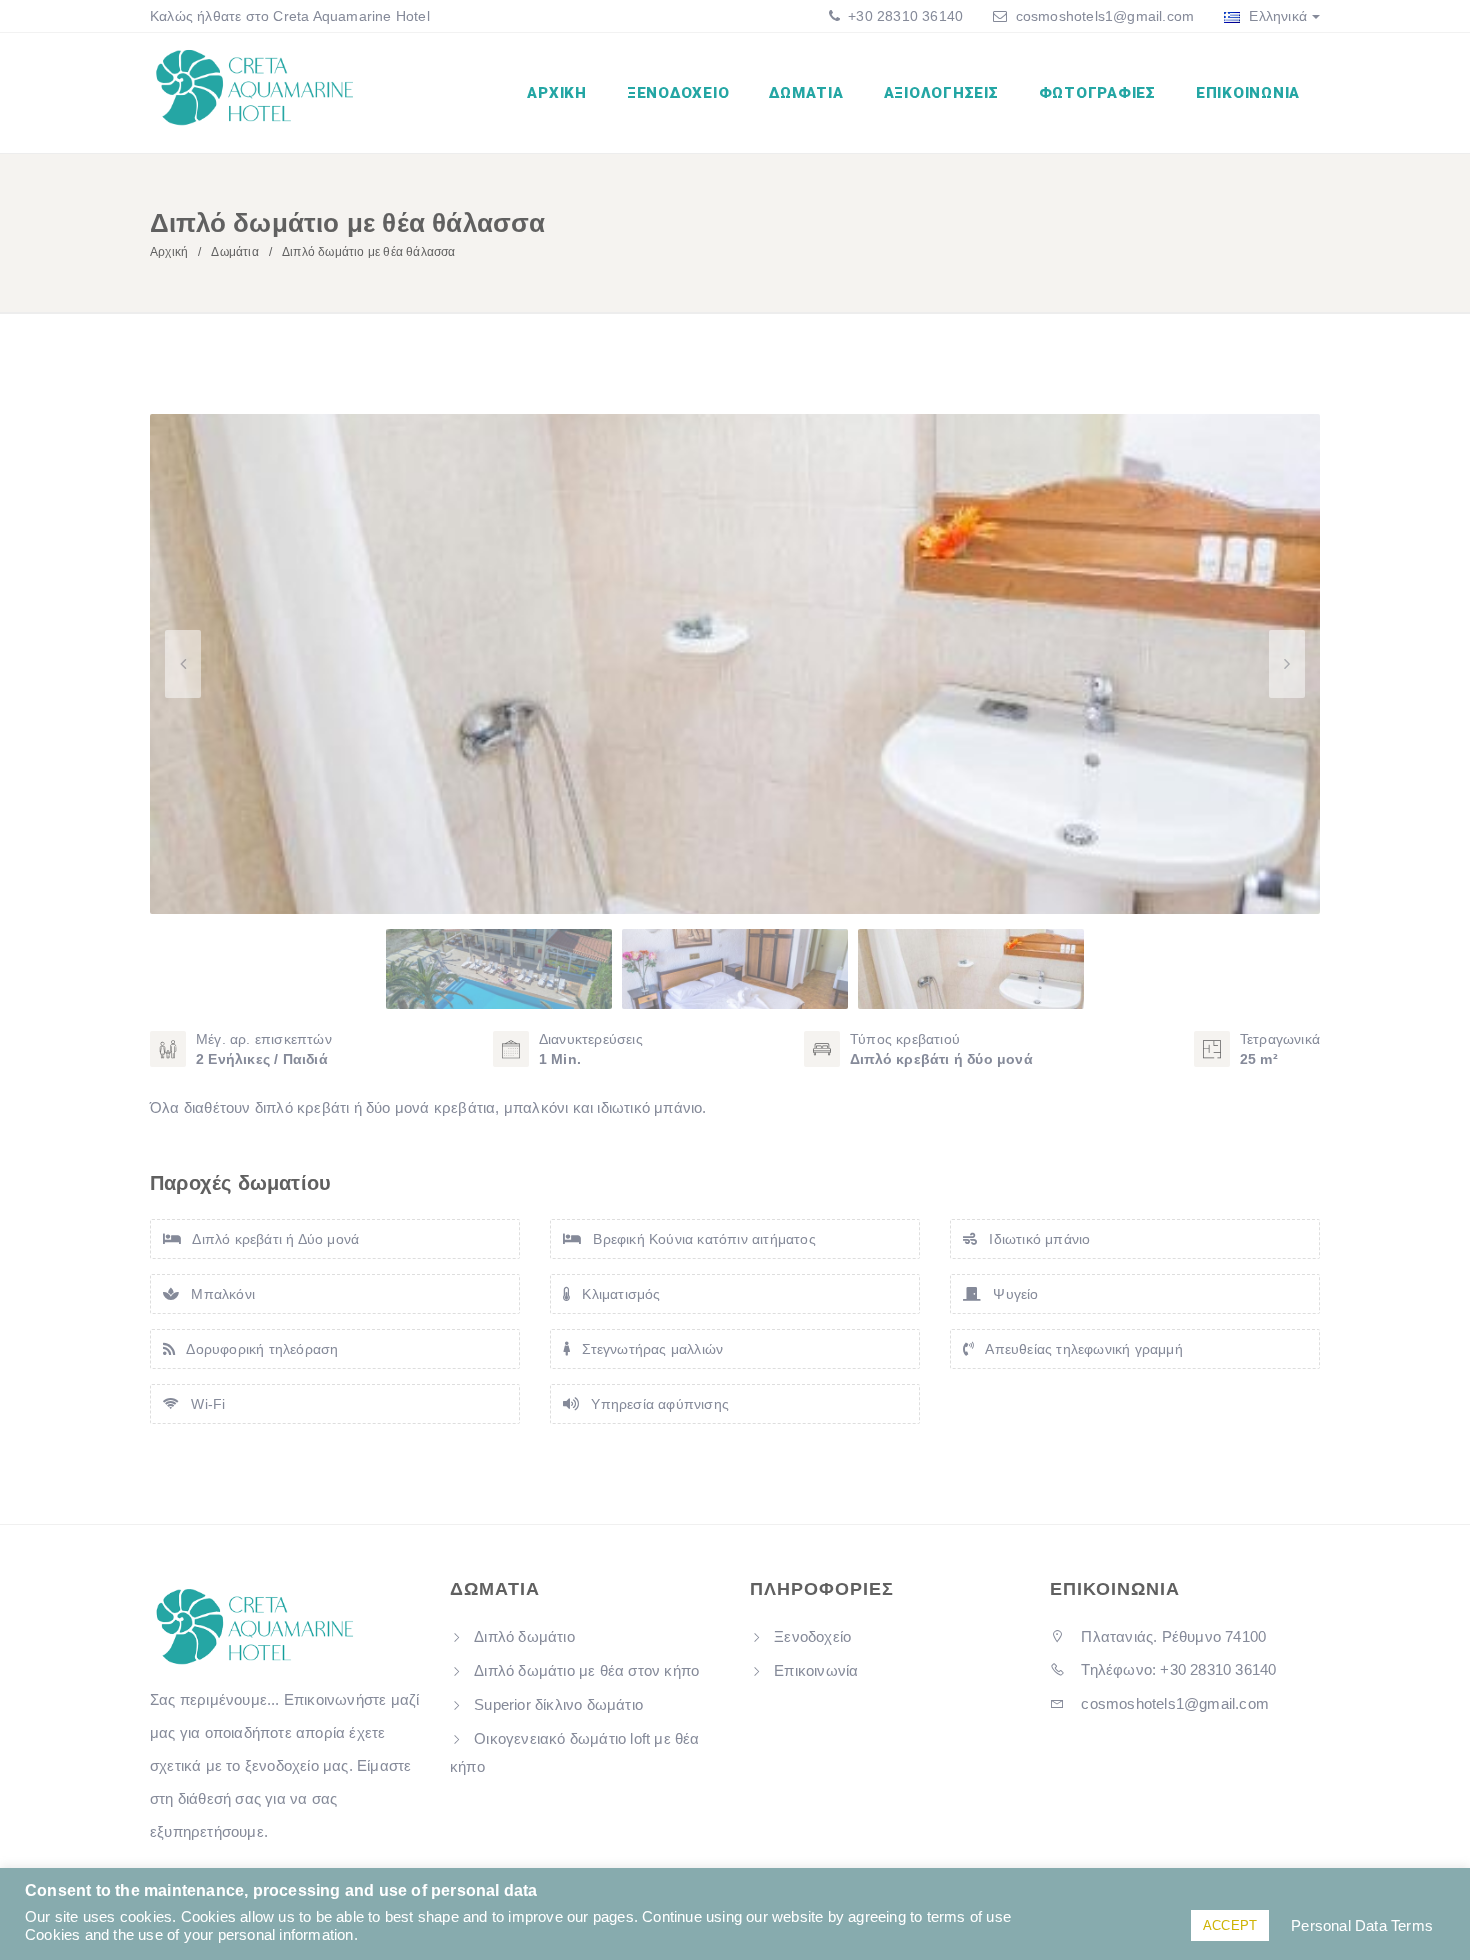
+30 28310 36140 (903, 16)
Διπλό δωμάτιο (524, 1636)
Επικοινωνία (1248, 93)
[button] (1287, 664)
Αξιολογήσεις (941, 93)
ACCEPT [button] (1230, 1925)
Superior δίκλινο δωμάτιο (558, 1704)
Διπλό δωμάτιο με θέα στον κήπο (586, 1670)
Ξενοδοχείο (678, 93)
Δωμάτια (806, 93)
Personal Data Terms (1362, 1926)
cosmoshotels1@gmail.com (1105, 16)
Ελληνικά (1276, 16)
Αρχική (557, 93)
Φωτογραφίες (1097, 93)
